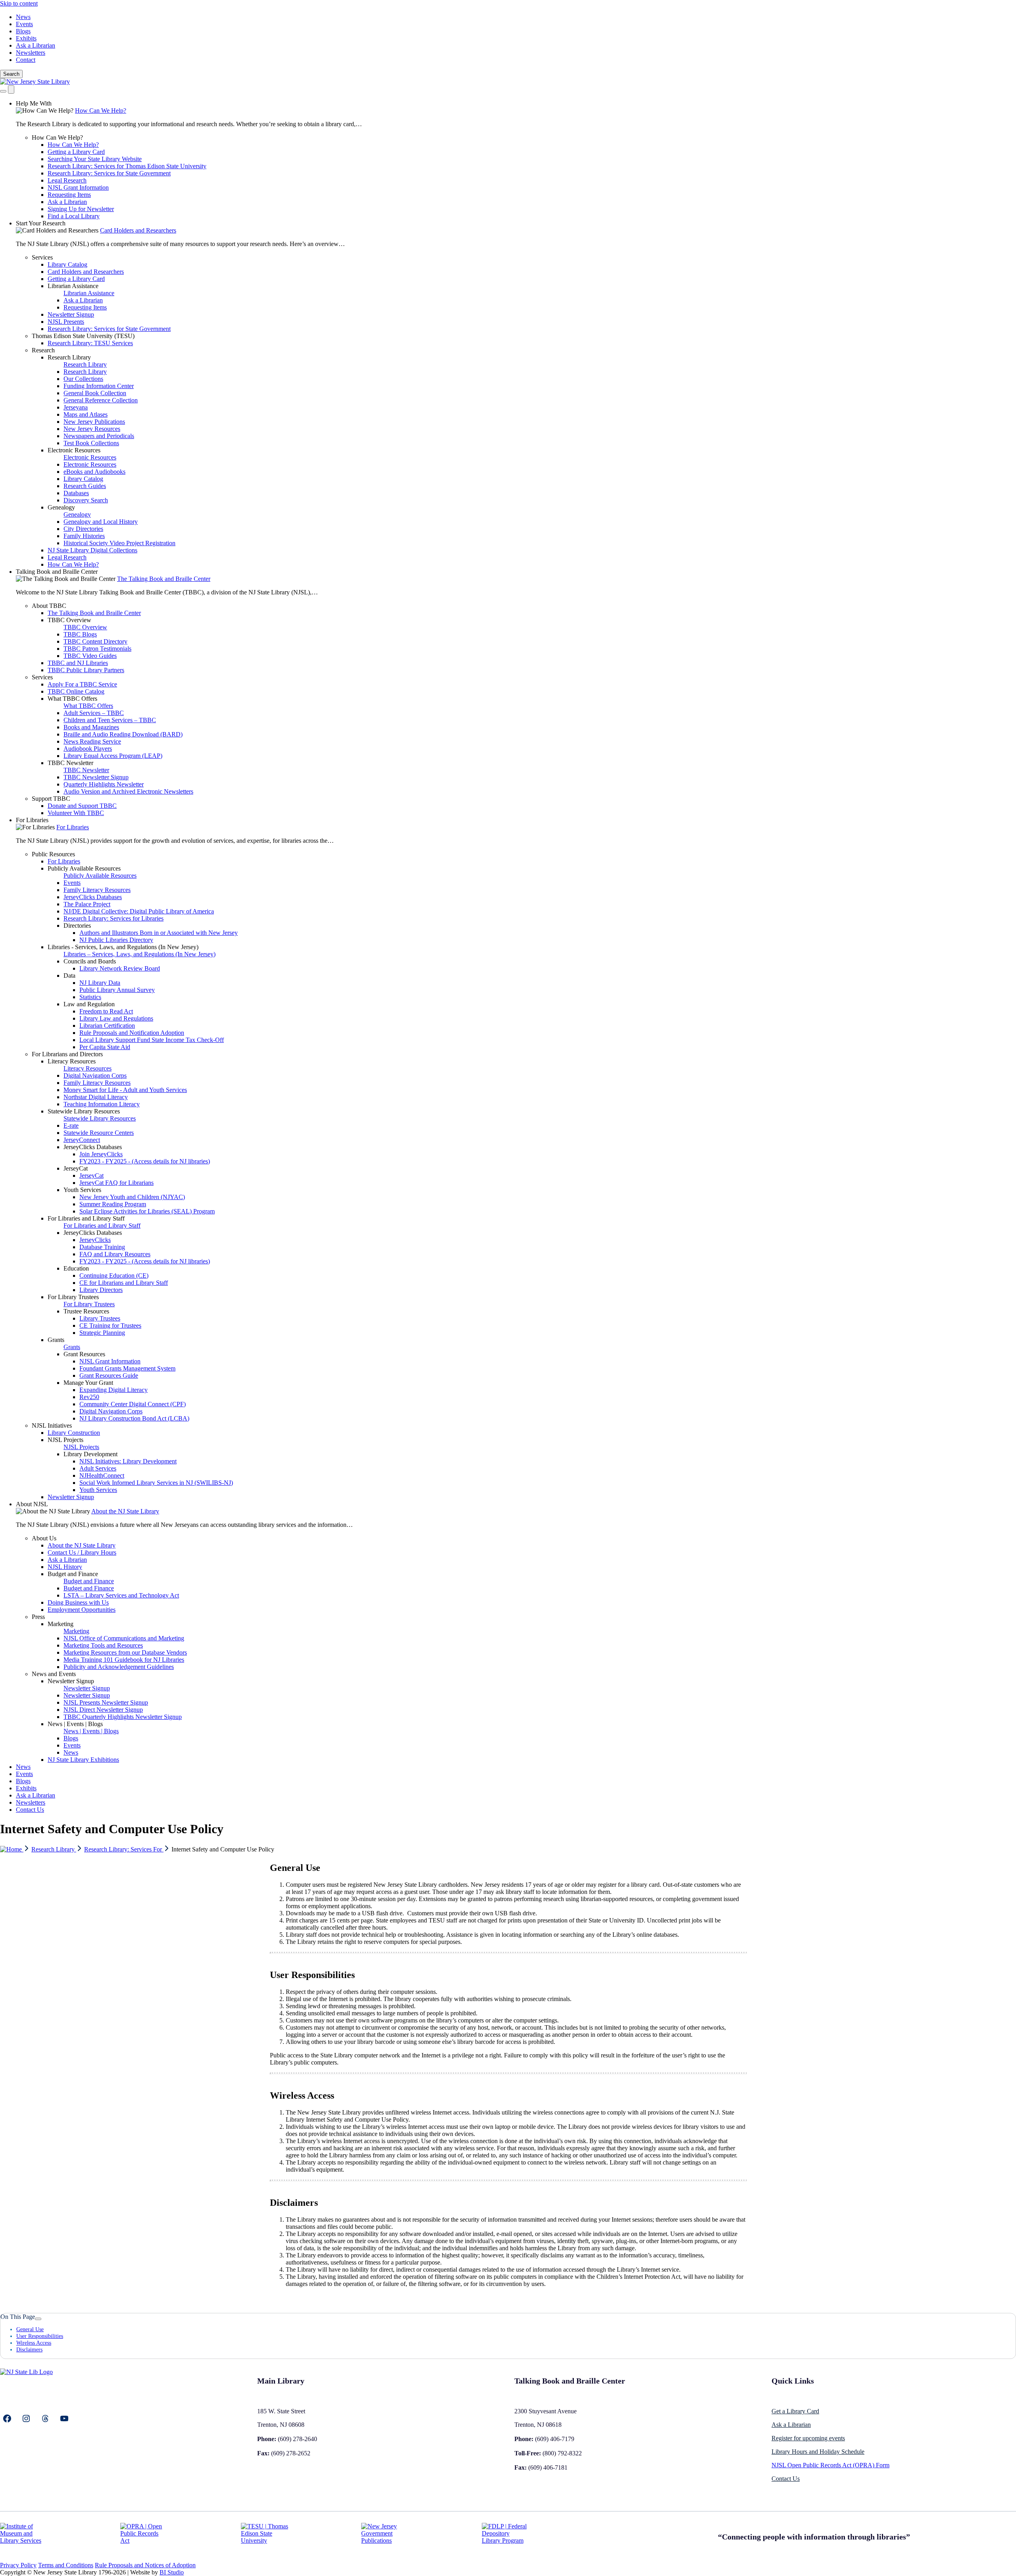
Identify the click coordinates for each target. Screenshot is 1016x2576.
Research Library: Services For (124, 1849)
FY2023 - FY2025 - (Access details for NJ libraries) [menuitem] (145, 1161)
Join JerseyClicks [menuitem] (101, 1154)
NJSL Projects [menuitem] (65, 1440)
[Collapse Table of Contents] (38, 2319)
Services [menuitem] (42, 257)
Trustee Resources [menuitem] (86, 1311)
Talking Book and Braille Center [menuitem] (57, 572)
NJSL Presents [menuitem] (66, 322)
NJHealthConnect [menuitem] (102, 1475)
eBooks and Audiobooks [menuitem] (94, 472)
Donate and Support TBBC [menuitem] (82, 806)
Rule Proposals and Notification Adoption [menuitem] (132, 1033)
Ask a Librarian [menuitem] (67, 202)
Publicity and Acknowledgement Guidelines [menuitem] (119, 1667)
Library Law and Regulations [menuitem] (116, 1018)
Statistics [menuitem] (90, 997)
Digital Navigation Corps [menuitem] (95, 1076)
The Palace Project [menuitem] (87, 904)
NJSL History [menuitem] (65, 1567)
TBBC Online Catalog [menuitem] (76, 691)
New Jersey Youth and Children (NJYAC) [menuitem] (132, 1197)
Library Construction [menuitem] (74, 1433)
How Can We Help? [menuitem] (101, 111)
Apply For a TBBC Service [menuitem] (82, 684)
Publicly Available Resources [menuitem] (84, 868)
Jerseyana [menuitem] (76, 407)
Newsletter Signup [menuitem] (71, 314)
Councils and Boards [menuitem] (90, 961)
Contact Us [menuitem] (30, 1810)
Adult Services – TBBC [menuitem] (94, 713)
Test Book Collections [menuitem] (91, 443)
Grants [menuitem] (56, 1340)
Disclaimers (29, 2349)
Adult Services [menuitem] (98, 1468)
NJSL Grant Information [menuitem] (78, 187)
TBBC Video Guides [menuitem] (90, 656)
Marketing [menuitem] (61, 1624)
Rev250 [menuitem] (89, 1397)
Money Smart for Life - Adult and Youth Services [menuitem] (125, 1090)
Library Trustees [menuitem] (100, 1318)
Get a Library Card (795, 2411)
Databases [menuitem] (76, 493)
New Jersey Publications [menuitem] (94, 422)
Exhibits (26, 38)
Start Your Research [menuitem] (41, 223)
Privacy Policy (18, 2565)
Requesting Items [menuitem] (69, 195)
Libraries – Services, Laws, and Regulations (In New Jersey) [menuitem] (140, 954)
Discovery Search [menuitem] (86, 500)
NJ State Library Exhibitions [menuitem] (83, 1760)
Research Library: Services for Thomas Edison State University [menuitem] (127, 166)
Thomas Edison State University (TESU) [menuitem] (83, 336)
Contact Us (786, 2479)
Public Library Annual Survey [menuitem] (117, 990)
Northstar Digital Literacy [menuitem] (96, 1097)
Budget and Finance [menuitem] (73, 1574)
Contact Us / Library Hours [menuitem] (82, 1552)
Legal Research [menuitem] (67, 180)
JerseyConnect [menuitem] (82, 1140)
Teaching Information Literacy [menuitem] (102, 1104)
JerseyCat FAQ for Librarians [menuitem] (116, 1183)
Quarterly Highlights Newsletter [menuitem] (104, 784)
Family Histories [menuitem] (84, 536)
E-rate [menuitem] (71, 1126)
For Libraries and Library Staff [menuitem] (86, 1218)
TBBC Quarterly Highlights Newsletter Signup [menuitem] (123, 1717)
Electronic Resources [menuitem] (74, 450)
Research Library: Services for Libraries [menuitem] (114, 918)
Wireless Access (34, 2343)
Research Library (54, 1849)
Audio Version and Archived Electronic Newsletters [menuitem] (128, 791)
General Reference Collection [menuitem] (101, 400)
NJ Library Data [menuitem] (100, 983)
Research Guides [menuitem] (85, 486)
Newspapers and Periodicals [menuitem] (99, 436)
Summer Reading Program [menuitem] (113, 1204)
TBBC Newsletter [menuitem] (70, 763)
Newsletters (31, 53)
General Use (30, 2329)
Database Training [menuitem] (102, 1247)
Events (24, 24)
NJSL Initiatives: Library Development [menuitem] (128, 1461)
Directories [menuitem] (77, 926)
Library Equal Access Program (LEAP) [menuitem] (113, 756)
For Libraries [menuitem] (32, 820)
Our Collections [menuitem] (83, 379)
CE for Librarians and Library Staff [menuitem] (124, 1283)
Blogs (23, 31)
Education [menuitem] (76, 1268)
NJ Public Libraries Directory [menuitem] (116, 940)
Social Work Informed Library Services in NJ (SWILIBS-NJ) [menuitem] (156, 1483)
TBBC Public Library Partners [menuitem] (86, 670)
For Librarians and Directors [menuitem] (67, 1054)
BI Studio (172, 2572)
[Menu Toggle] (11, 89)
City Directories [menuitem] (83, 529)
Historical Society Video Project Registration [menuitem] (119, 543)
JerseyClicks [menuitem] (95, 1240)
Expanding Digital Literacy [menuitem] (114, 1390)
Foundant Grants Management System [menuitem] (127, 1368)
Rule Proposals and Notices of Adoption (145, 2565)
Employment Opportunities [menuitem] (82, 1610)
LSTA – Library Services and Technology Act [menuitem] (121, 1595)
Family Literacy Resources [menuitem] (97, 890)
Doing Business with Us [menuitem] (78, 1602)
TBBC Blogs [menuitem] (80, 634)
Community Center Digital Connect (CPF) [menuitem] (133, 1404)
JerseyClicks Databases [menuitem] (93, 897)
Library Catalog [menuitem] (67, 264)
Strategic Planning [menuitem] (102, 1333)
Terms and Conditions (66, 2565)
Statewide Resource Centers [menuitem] (99, 1133)
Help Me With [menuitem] (34, 103)
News (23, 17)
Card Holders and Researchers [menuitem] (138, 230)
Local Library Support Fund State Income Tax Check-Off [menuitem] (152, 1040)
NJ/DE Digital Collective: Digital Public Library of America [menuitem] (139, 911)
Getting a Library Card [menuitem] (76, 152)
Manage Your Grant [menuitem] (88, 1383)
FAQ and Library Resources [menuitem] (115, 1254)
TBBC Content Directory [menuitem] (95, 641)
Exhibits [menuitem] (26, 1788)
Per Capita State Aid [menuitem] (105, 1047)
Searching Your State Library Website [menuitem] (95, 159)
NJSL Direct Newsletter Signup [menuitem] (103, 1710)
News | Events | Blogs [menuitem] (75, 1724)
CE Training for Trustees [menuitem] (110, 1325)
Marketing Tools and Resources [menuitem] (103, 1645)
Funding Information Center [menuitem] (99, 386)
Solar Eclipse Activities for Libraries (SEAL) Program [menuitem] (147, 1211)
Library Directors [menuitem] (101, 1290)
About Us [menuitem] (44, 1538)
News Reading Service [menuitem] (92, 741)
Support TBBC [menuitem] (51, 799)
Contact (26, 60)
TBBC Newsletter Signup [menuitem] (96, 777)
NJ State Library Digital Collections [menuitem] (92, 550)
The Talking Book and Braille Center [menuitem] (164, 579)
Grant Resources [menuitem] (84, 1354)
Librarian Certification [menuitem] (107, 1026)
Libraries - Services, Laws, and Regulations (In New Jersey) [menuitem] (123, 947)
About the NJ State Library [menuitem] (125, 1511)
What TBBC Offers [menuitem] (72, 699)
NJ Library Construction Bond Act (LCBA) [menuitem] (134, 1418)
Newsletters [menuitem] (31, 1802)
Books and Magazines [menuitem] (91, 727)
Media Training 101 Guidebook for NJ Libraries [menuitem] (124, 1660)
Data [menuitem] (69, 976)
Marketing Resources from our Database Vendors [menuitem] (125, 1652)
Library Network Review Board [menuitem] (120, 968)
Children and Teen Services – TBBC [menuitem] (110, 720)
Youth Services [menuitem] (82, 1190)
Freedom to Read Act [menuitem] (106, 1011)
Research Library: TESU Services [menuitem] (90, 343)
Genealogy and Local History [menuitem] (101, 522)
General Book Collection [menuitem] (95, 393)
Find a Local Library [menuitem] (74, 216)
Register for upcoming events (808, 2438)
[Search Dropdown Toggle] (3, 91)
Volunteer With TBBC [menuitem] (76, 813)
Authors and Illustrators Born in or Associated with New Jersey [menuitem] (159, 933)
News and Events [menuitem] (54, 1674)
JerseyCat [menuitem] (76, 1168)
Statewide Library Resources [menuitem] (84, 1111)
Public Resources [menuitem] (53, 854)
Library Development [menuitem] (90, 1454)
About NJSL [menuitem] (32, 1504)
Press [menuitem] (38, 1617)
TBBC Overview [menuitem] (69, 620)
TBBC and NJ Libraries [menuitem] (78, 663)
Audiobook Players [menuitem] (88, 749)
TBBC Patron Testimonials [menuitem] (97, 649)
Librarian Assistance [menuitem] (73, 286)
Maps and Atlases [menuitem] (86, 414)
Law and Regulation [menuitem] (89, 1004)
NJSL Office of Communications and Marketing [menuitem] (124, 1638)
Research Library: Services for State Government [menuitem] (109, 173)
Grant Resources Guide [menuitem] (109, 1375)
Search (11, 74)
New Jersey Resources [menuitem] (92, 429)
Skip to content (19, 3)
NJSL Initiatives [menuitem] (52, 1425)
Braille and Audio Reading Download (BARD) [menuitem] (123, 734)
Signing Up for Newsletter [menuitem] (81, 209)
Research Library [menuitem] (69, 357)
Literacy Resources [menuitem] (72, 1061)
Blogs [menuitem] (71, 1738)
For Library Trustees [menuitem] (73, 1297)
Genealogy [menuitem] (61, 507)
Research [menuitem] (43, 350)
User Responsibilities (40, 2336)
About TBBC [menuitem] (49, 606)
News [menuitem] (71, 1752)
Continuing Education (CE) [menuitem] (114, 1276)
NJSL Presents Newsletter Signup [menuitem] (106, 1702)
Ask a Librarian (36, 45)
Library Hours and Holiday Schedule (818, 2452)
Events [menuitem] (72, 883)
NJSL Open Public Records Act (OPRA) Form (830, 2465)
